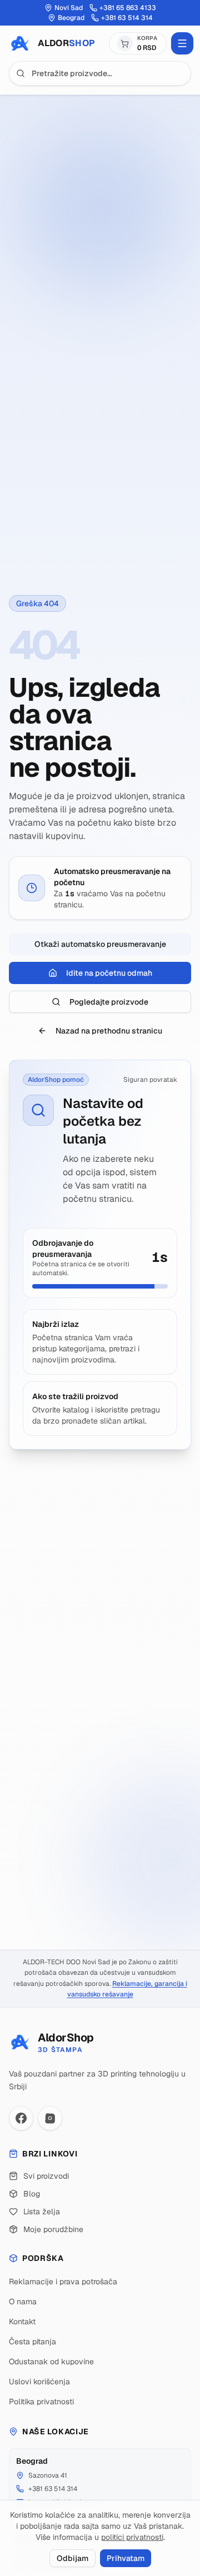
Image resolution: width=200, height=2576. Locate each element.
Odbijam (72, 2558)
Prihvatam (126, 2558)
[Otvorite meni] (182, 43)
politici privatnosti (132, 2537)
